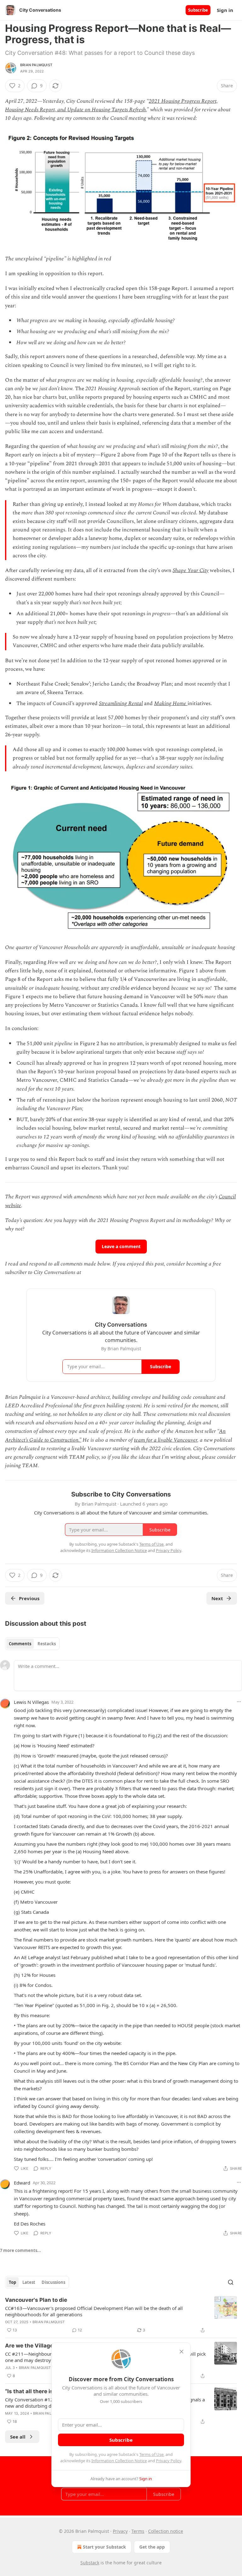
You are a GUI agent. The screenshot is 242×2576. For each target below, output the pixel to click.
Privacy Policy (169, 2461)
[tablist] (32, 1644)
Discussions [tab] (53, 2282)
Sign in (225, 10)
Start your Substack (104, 2547)
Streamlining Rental (121, 703)
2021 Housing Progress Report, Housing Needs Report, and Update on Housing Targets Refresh (111, 105)
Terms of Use (151, 2454)
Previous (29, 1598)
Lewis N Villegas (31, 1702)
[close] (181, 2352)
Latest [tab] (29, 2282)
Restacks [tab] (47, 1644)
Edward (22, 2183)
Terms (138, 2531)
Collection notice (166, 2531)
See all (18, 2437)
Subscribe (198, 10)
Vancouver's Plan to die (36, 2300)
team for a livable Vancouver (166, 1440)
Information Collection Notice (119, 2461)
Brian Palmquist (36, 65)
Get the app (152, 2547)
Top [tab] (12, 2282)
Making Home (170, 703)
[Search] (231, 2282)
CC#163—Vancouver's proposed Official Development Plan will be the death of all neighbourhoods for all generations (94, 2311)
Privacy (120, 2531)
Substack (90, 2563)
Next (217, 1598)
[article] (121, 2315)
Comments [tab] (20, 1644)
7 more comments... (20, 2250)
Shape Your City (191, 570)
